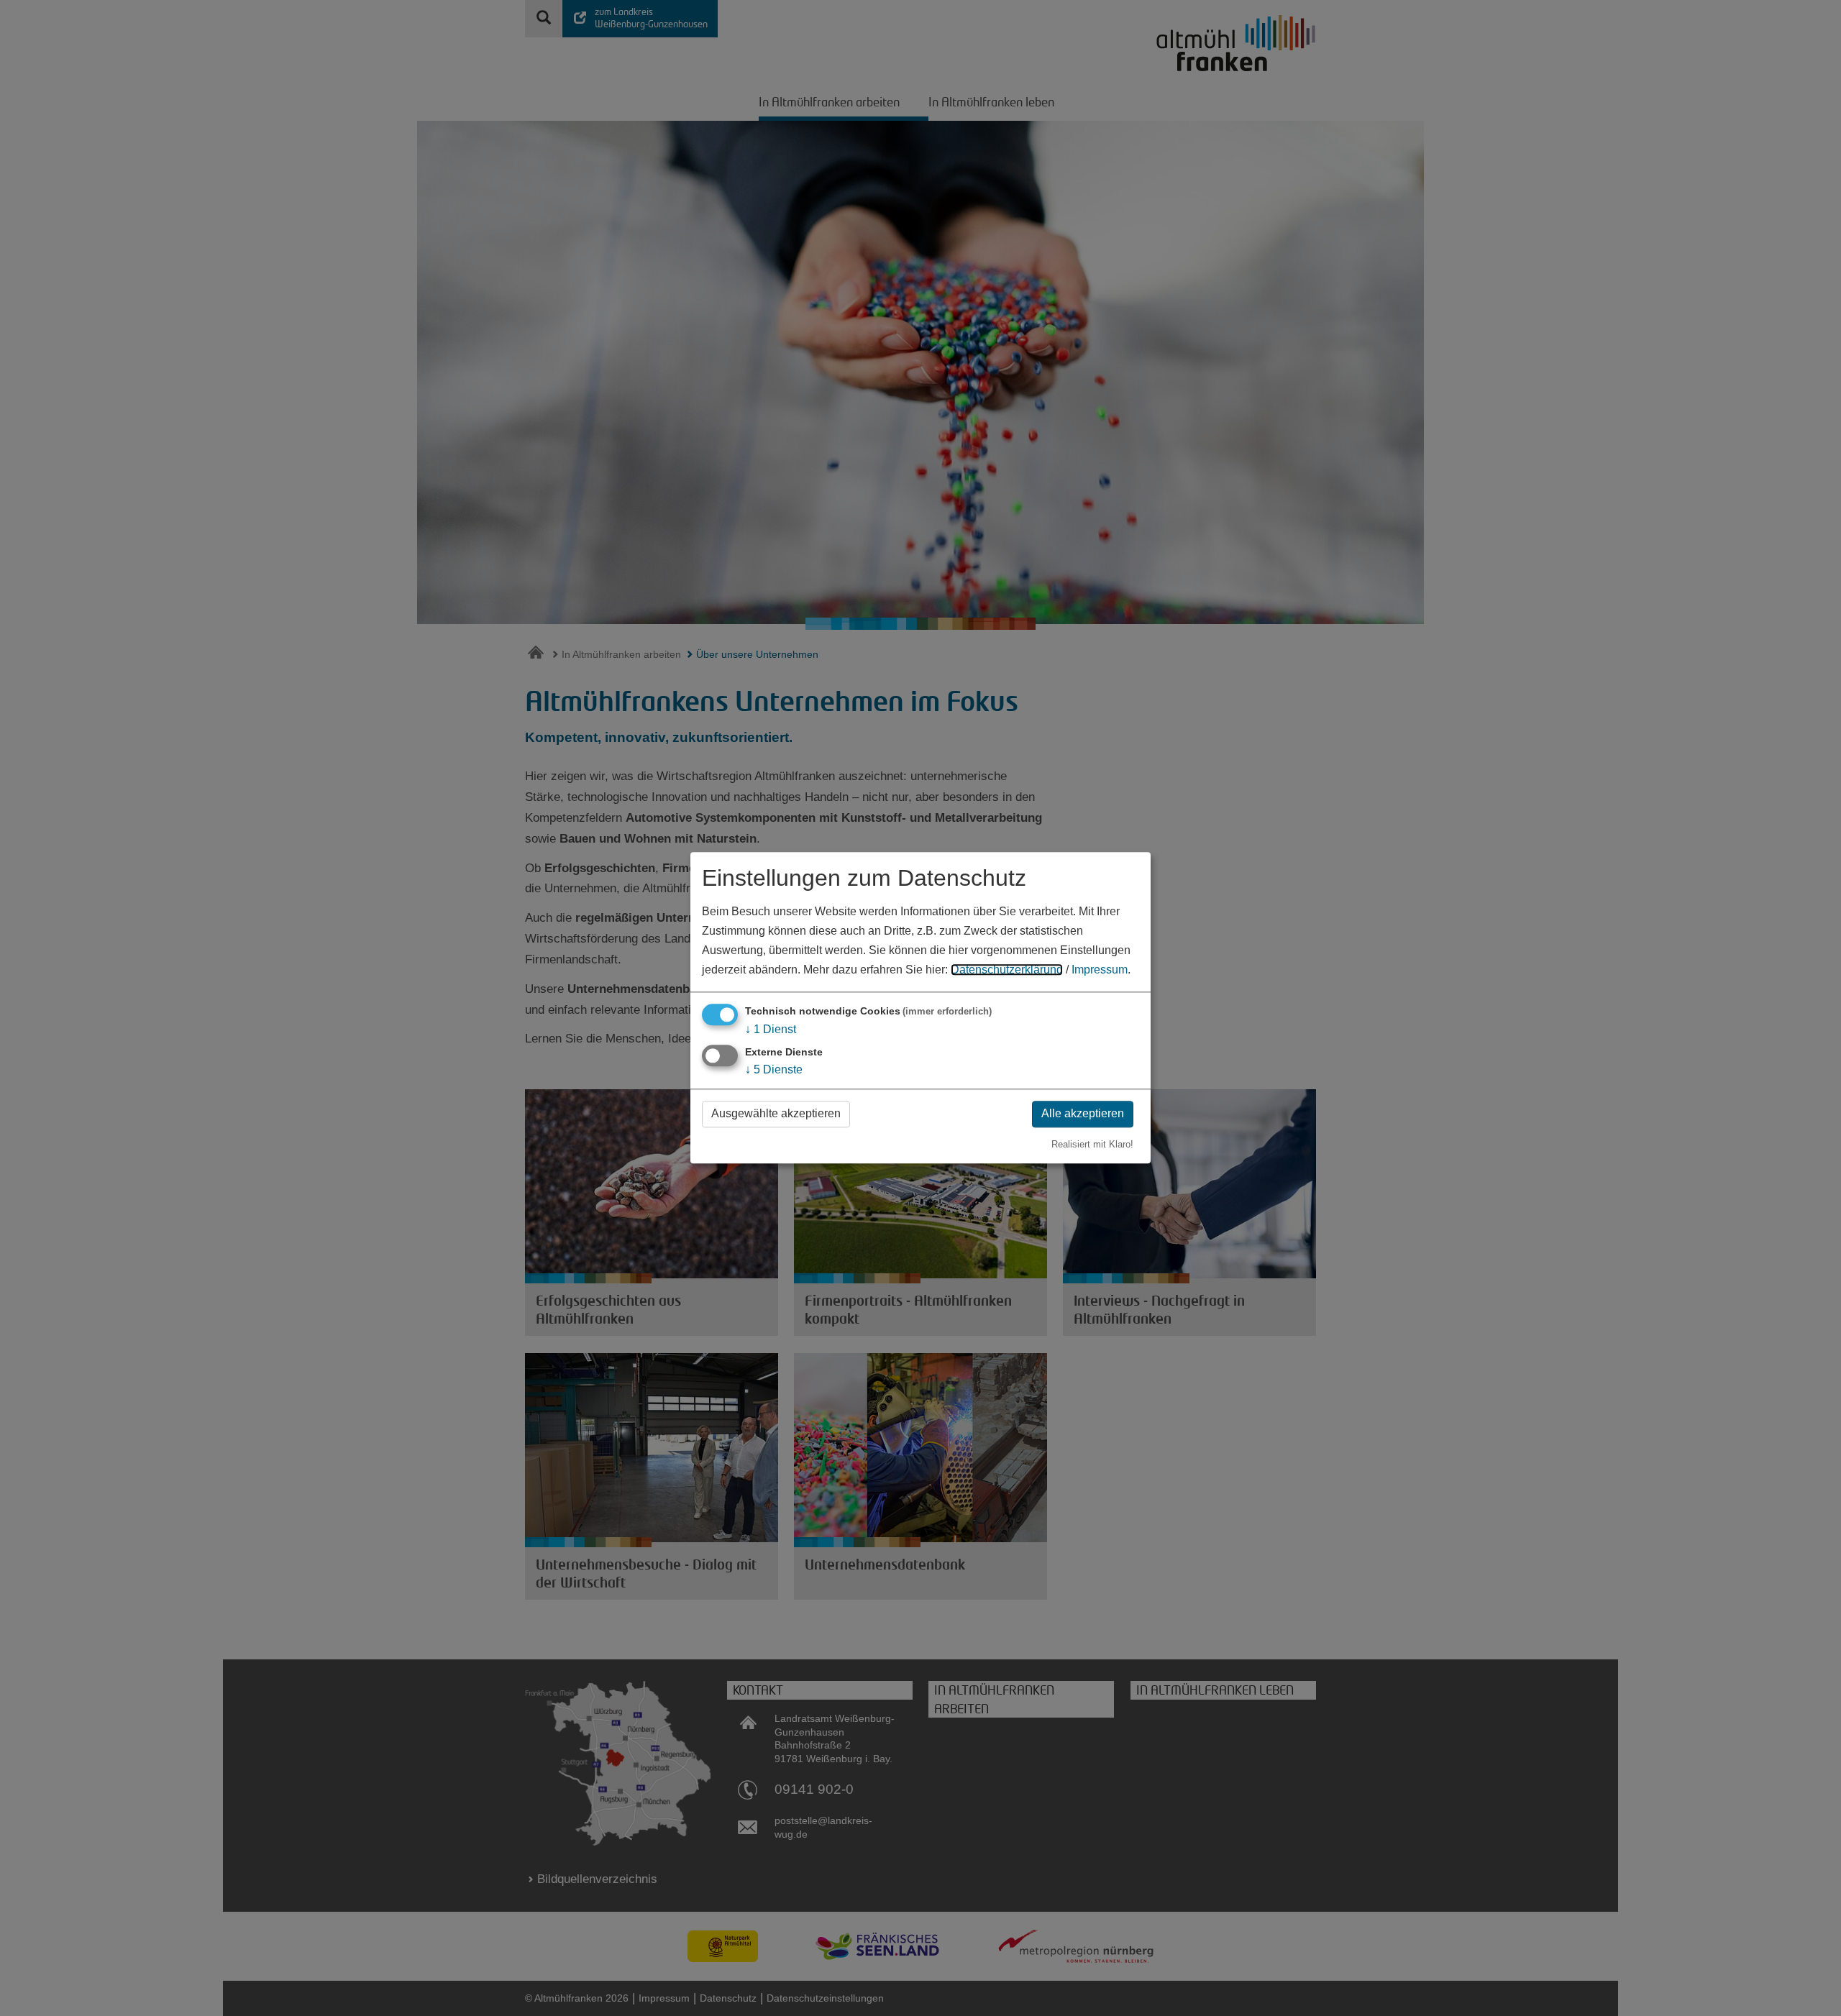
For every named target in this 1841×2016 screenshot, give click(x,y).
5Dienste (774, 1069)
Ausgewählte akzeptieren (776, 1113)
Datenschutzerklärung (1007, 970)
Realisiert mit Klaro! (1092, 1144)
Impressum (1100, 970)
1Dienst (771, 1029)
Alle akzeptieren (1083, 1113)
